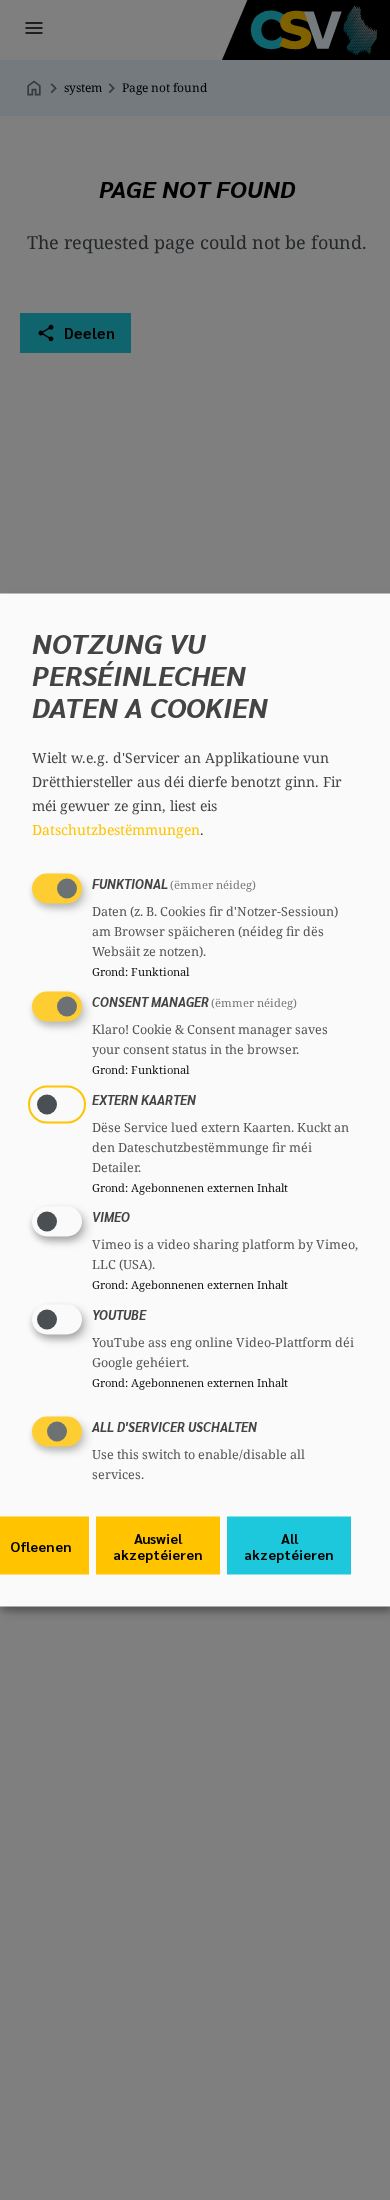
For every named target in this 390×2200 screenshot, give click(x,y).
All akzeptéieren (289, 1545)
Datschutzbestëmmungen (116, 829)
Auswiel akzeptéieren (158, 1545)
